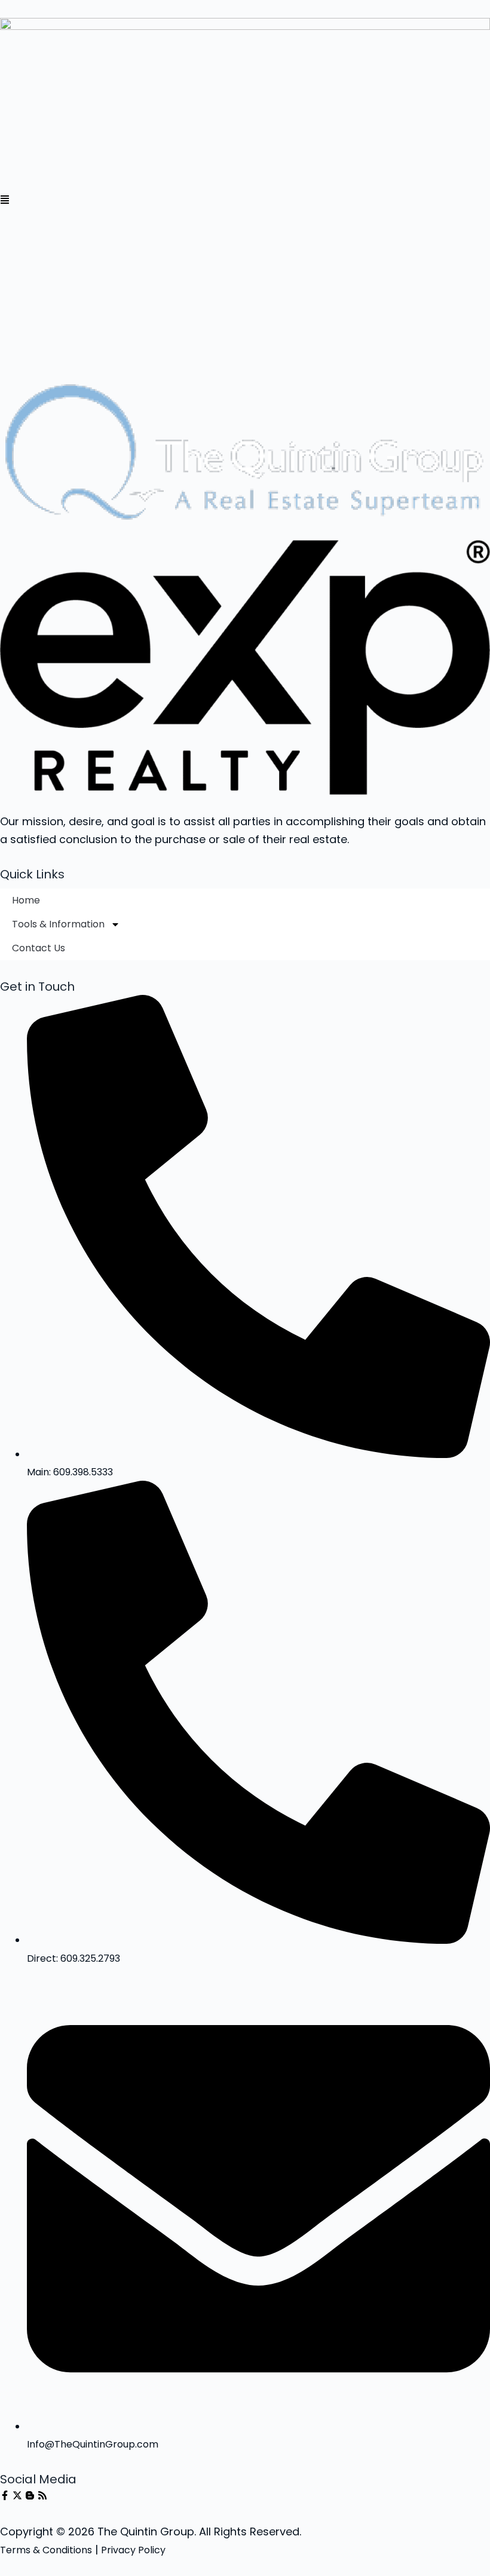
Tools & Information (58, 924)
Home (26, 900)
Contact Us (39, 948)
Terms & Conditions (46, 2550)
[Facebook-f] (5, 2495)
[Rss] (42, 2495)
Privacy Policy (133, 2550)
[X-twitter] (17, 2495)
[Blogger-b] (30, 2495)
